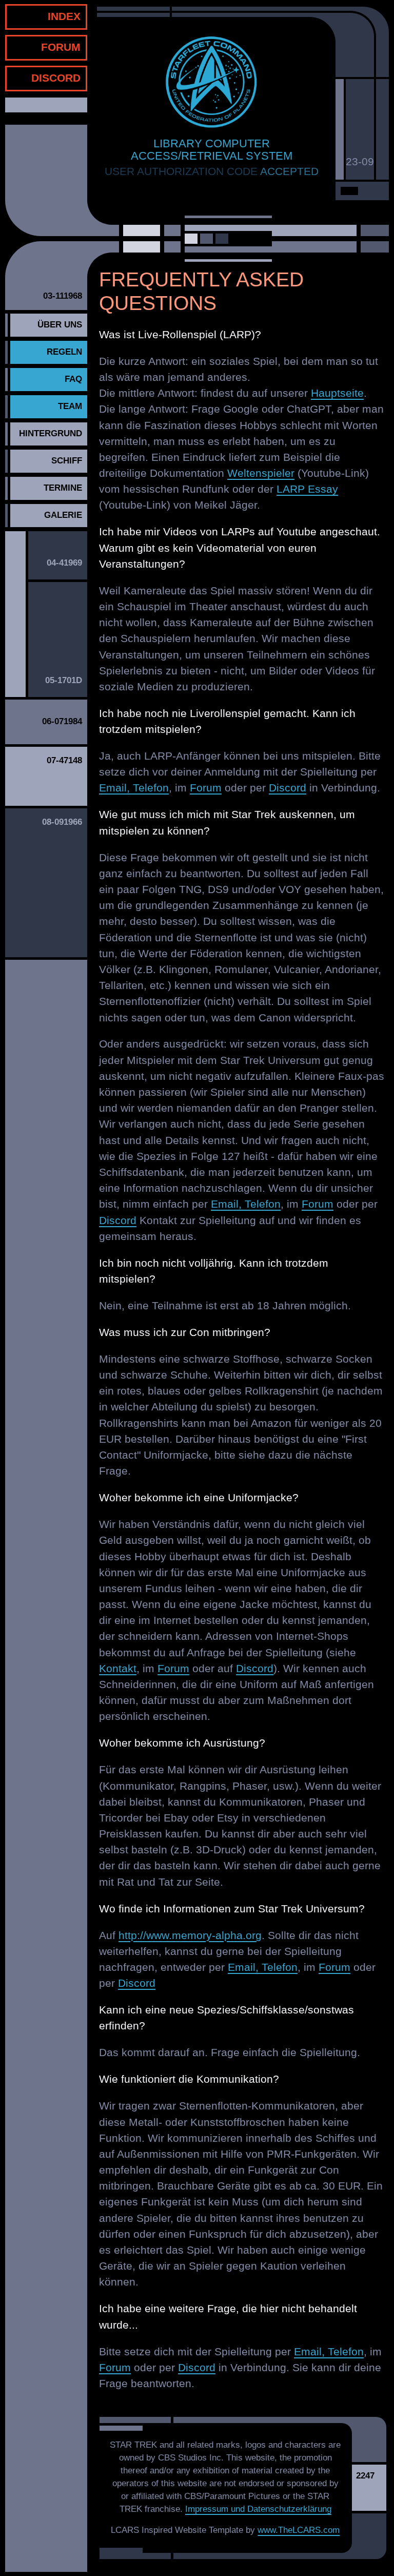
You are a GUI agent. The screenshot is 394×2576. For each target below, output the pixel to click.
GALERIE (63, 515)
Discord (288, 788)
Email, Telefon (134, 788)
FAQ (73, 379)
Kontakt (118, 1668)
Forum (206, 788)
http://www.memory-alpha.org (190, 1935)
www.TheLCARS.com (299, 2530)
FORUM (61, 47)
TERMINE (63, 488)
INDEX (64, 16)
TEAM (70, 406)
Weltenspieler (261, 473)
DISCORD (56, 78)
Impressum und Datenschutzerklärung (258, 2509)
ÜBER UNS (60, 325)
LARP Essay (307, 489)
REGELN (64, 352)
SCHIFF (67, 461)
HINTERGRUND (51, 433)
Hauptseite (337, 393)
